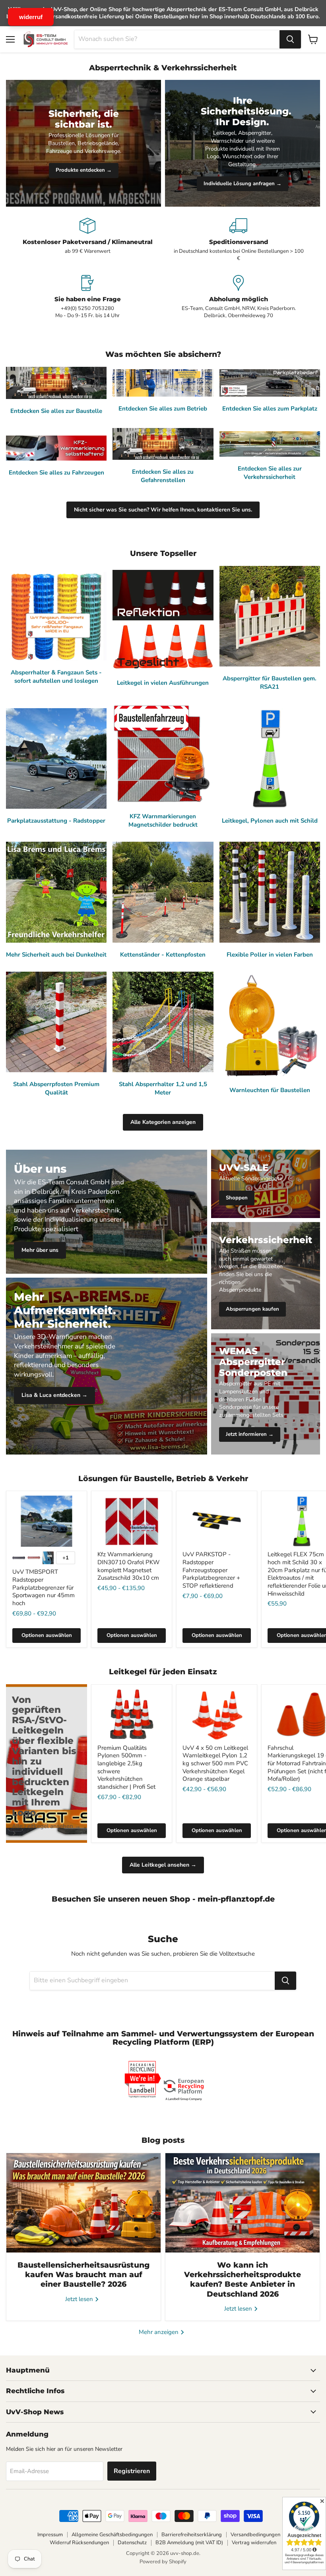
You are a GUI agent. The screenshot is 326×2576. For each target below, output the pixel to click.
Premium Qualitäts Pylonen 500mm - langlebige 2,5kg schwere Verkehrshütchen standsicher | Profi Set (126, 1767)
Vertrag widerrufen (254, 2543)
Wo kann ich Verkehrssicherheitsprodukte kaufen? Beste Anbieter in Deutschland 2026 (243, 2280)
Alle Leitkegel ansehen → (163, 1865)
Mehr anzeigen (159, 2332)
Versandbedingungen (255, 2535)
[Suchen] (290, 39)
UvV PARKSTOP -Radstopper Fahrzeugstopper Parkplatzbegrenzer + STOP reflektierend (211, 1570)
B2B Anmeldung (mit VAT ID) (189, 2543)
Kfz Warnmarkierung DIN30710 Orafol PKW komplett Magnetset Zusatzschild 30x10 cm (129, 1566)
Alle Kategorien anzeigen (163, 1122)
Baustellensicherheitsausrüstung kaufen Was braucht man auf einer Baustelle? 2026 (83, 2275)
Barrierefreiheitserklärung (192, 2535)
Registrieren (132, 2471)
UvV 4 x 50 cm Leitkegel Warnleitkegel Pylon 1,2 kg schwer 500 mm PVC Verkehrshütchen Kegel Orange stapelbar (215, 1763)
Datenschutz (132, 2543)
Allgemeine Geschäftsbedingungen (112, 2535)
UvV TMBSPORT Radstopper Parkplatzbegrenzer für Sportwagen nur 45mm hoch (44, 1587)
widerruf (31, 17)
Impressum (50, 2535)
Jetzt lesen (80, 2299)
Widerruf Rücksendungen (79, 2543)
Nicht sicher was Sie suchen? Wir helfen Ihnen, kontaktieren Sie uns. (163, 510)
